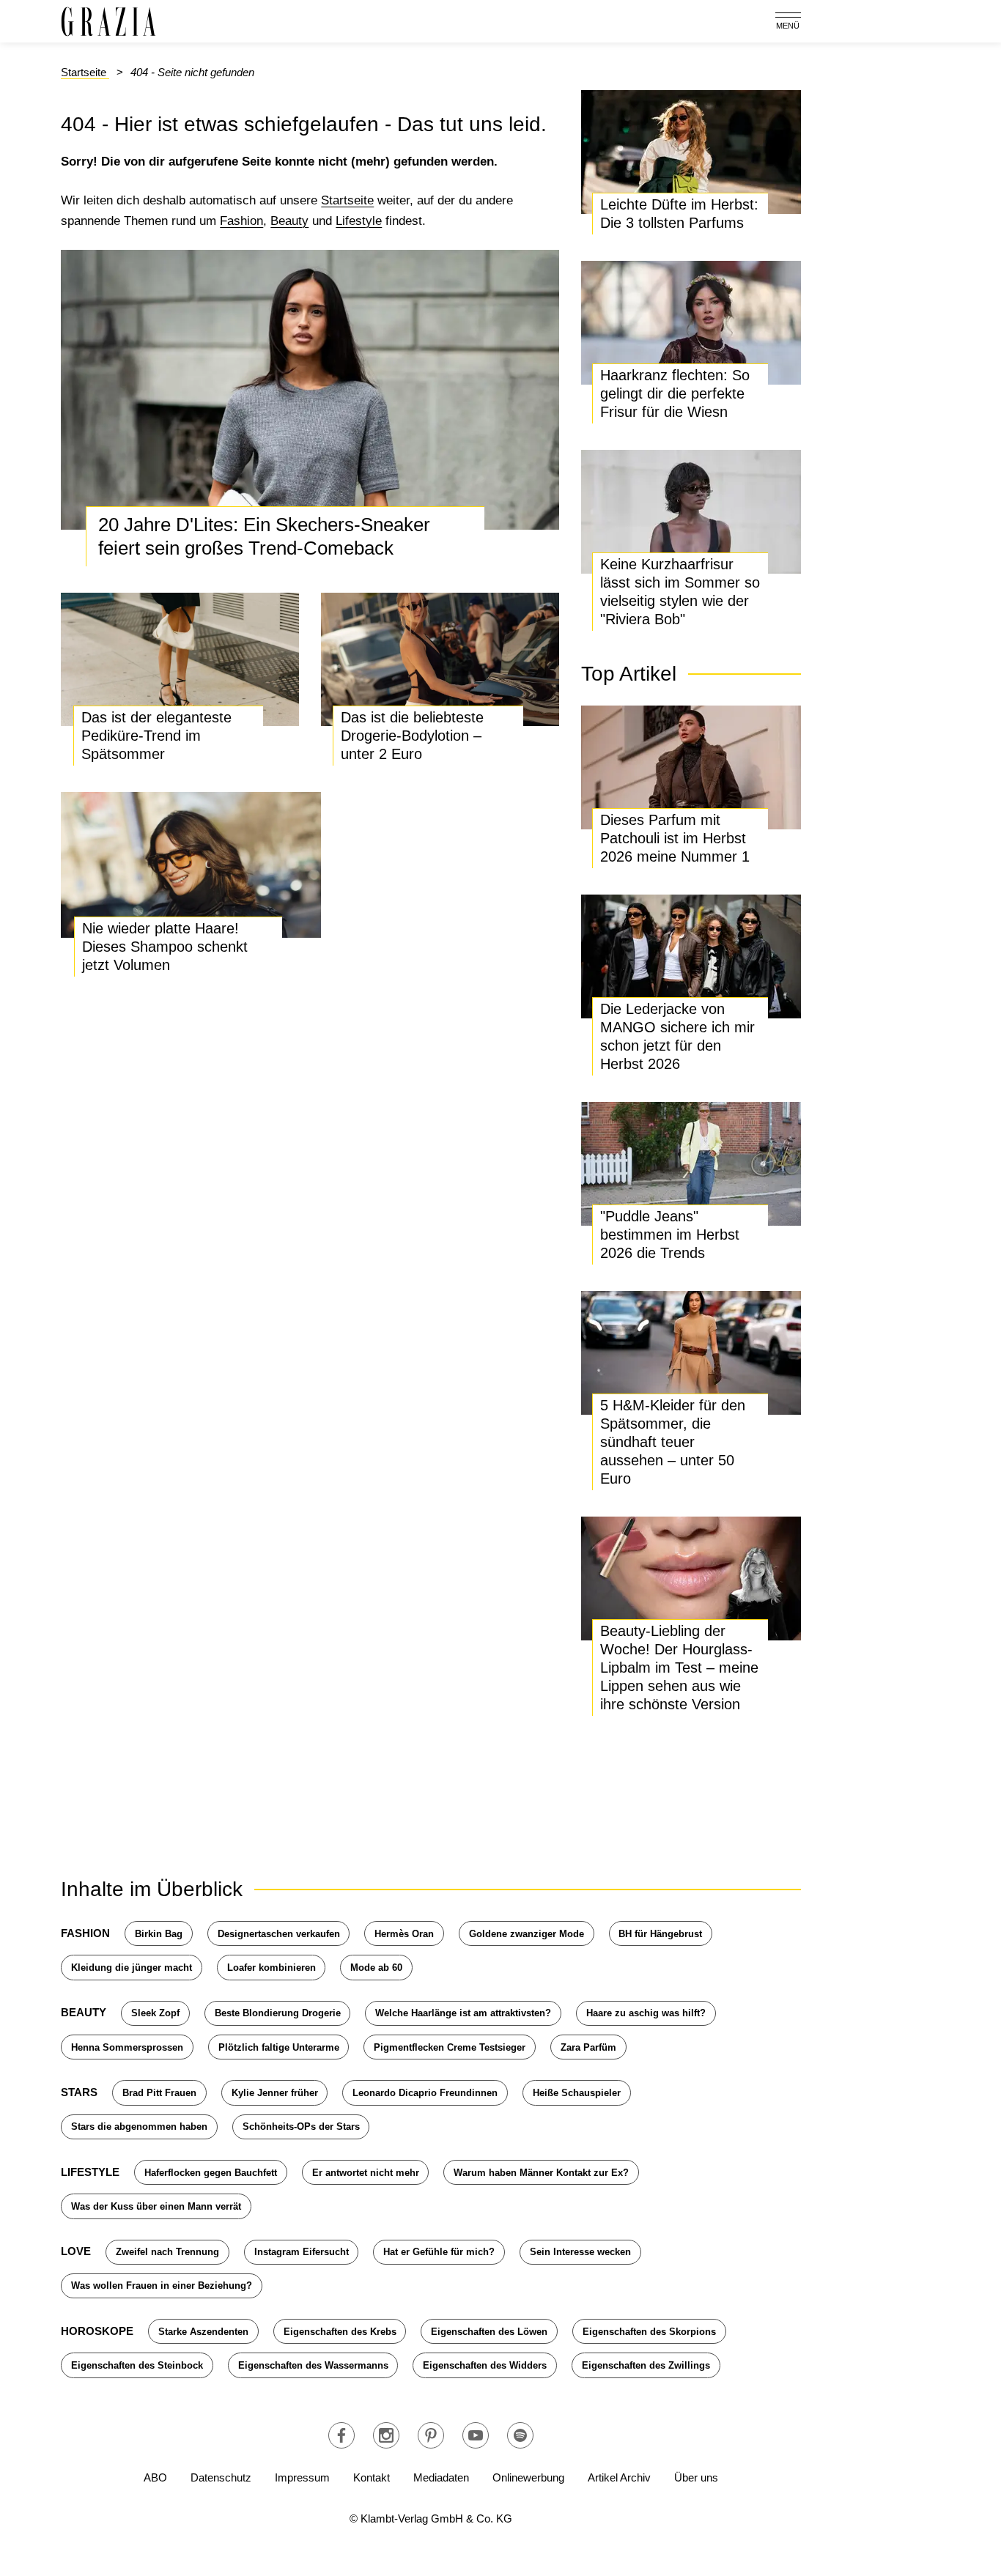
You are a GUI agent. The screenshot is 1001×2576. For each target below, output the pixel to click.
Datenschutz (221, 2477)
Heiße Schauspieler (577, 2093)
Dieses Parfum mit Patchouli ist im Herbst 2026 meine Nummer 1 (675, 838)
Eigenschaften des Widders (485, 2365)
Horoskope (97, 2331)
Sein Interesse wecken (580, 2252)
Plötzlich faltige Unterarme (279, 2047)
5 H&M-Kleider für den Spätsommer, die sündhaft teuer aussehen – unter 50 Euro (673, 1442)
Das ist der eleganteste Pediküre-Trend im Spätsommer (156, 736)
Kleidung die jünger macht (132, 1968)
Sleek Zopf (155, 2013)
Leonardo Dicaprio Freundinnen (425, 2093)
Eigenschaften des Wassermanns (313, 2365)
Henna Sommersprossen (127, 2047)
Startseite (347, 200)
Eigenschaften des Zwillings (646, 2365)
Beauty (289, 221)
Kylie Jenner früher (275, 2093)
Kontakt (372, 2477)
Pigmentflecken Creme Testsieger (450, 2047)
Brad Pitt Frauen (159, 2093)
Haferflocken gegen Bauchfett (211, 2173)
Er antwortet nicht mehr (366, 2173)
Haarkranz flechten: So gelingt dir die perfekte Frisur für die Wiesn (675, 393)
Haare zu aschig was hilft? (646, 2013)
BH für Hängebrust (660, 1934)
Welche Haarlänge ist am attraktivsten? (463, 2013)
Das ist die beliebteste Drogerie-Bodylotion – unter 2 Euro (412, 736)
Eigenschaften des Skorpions (649, 2332)
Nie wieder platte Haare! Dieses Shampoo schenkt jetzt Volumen (165, 947)
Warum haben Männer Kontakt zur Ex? (541, 2173)
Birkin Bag (159, 1934)
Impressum (302, 2477)
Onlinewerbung (528, 2477)
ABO (155, 2477)
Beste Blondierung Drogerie (278, 2013)
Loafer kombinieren (272, 1968)
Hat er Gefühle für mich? (439, 2252)
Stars (79, 2092)
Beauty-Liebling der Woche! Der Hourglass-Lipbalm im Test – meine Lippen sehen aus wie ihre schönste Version (679, 1668)
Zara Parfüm (588, 2047)
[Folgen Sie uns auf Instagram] (386, 2435)
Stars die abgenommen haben (139, 2127)
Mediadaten (441, 2477)
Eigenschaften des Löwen (489, 2332)
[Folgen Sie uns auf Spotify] (520, 2435)
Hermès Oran (404, 1934)
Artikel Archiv (619, 2477)
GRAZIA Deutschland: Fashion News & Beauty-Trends (108, 22)
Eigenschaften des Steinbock (137, 2365)
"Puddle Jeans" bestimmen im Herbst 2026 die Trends (670, 1235)
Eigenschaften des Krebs (340, 2332)
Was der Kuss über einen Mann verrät (156, 2206)
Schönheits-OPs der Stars (301, 2127)
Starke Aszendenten (203, 2332)
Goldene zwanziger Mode (527, 1934)
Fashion (241, 221)
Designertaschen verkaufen (279, 1934)
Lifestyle (359, 221)
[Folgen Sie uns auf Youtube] (476, 2435)
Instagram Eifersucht (302, 2252)
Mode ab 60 (376, 1968)
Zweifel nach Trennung (167, 2252)
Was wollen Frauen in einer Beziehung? (162, 2286)
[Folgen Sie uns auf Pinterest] (431, 2435)
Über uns (696, 2477)
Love (76, 2251)
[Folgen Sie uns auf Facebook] (341, 2435)
